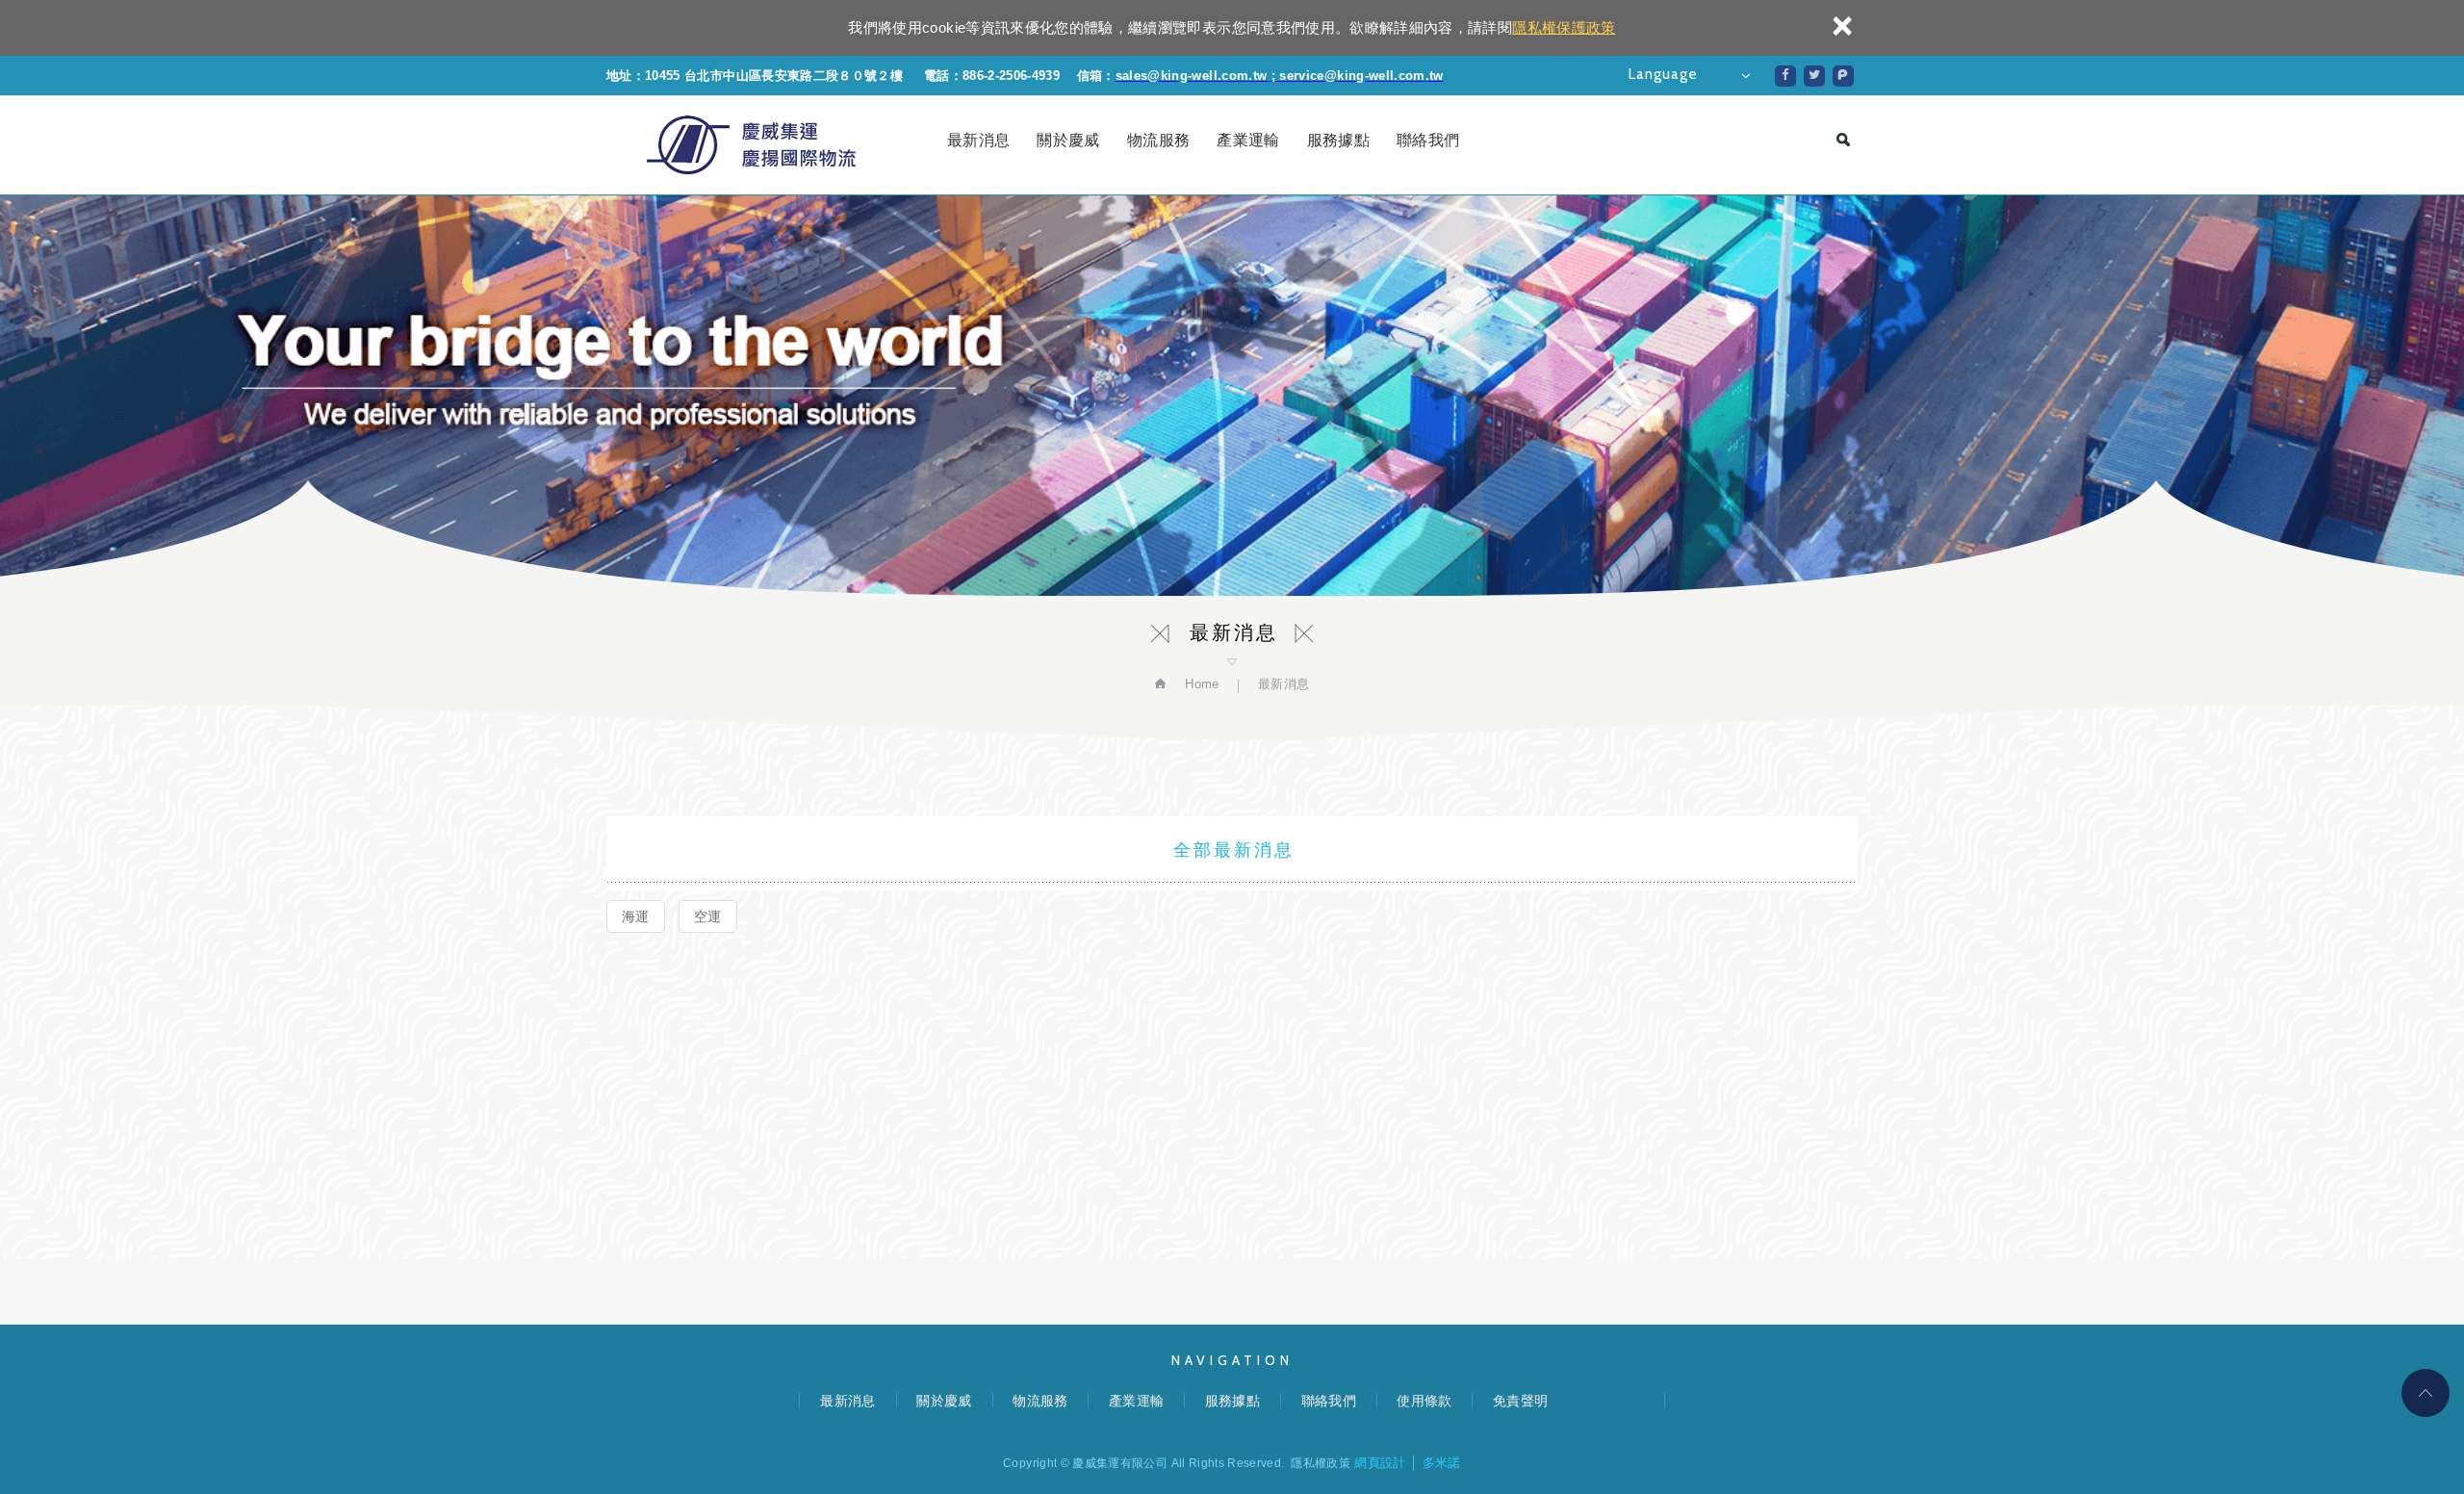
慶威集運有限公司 (751, 145)
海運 (636, 916)
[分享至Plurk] (1843, 76)
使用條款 (1424, 1401)
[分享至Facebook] (1785, 76)
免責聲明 (1520, 1401)
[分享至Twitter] (1814, 76)
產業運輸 (1248, 140)
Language (1663, 74)
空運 (708, 916)
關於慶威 (1068, 140)
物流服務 (1158, 140)
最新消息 (978, 140)
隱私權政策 (1321, 1463)
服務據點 (1338, 140)
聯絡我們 (1428, 140)
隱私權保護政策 (1564, 27)
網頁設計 (1380, 1463)
